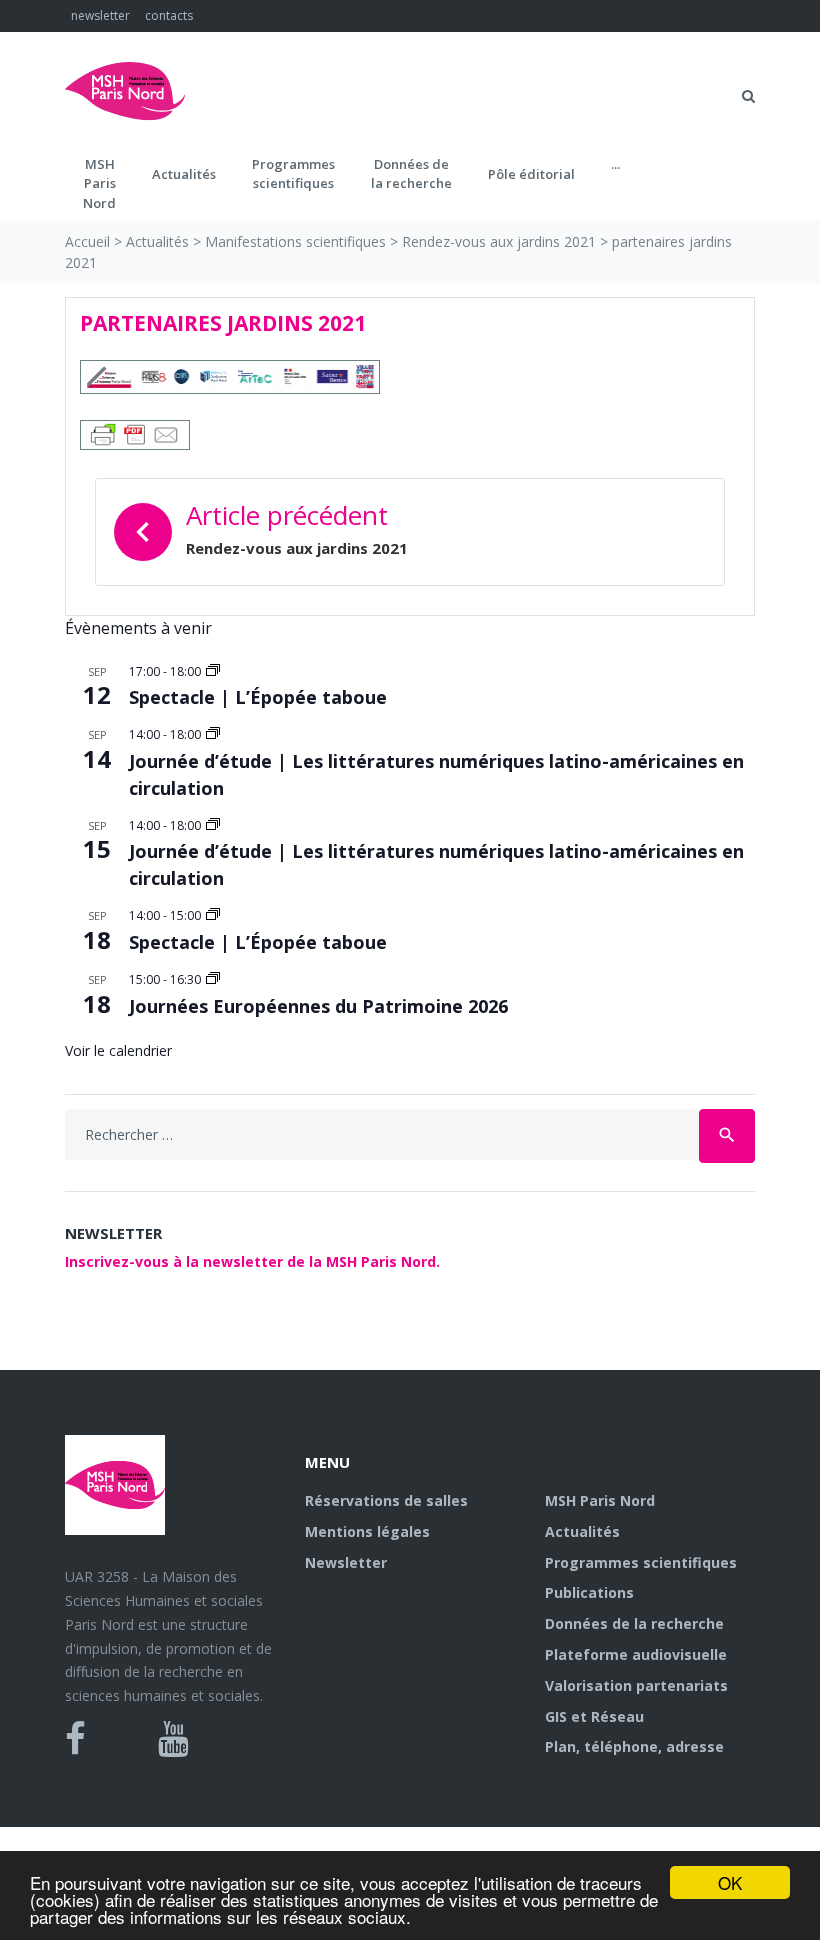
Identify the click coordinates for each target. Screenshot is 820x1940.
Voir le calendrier (118, 1050)
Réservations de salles (386, 1500)
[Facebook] (75, 1739)
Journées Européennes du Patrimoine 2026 (318, 1006)
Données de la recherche (634, 1623)
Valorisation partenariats (636, 1685)
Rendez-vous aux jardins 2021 (499, 241)
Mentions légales (367, 1531)
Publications (589, 1592)
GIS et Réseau (594, 1716)
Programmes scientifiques (293, 174)
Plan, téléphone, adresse (634, 1746)
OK (730, 1882)
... (615, 164)
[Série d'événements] (213, 671)
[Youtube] (173, 1739)
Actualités (184, 174)
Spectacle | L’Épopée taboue (258, 697)
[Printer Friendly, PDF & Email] (135, 432)
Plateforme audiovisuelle (636, 1654)
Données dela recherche (411, 174)
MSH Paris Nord (600, 1500)
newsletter (100, 15)
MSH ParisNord (99, 183)
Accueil (87, 241)
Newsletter (346, 1562)
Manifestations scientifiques (295, 241)
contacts (169, 15)
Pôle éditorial (531, 174)
